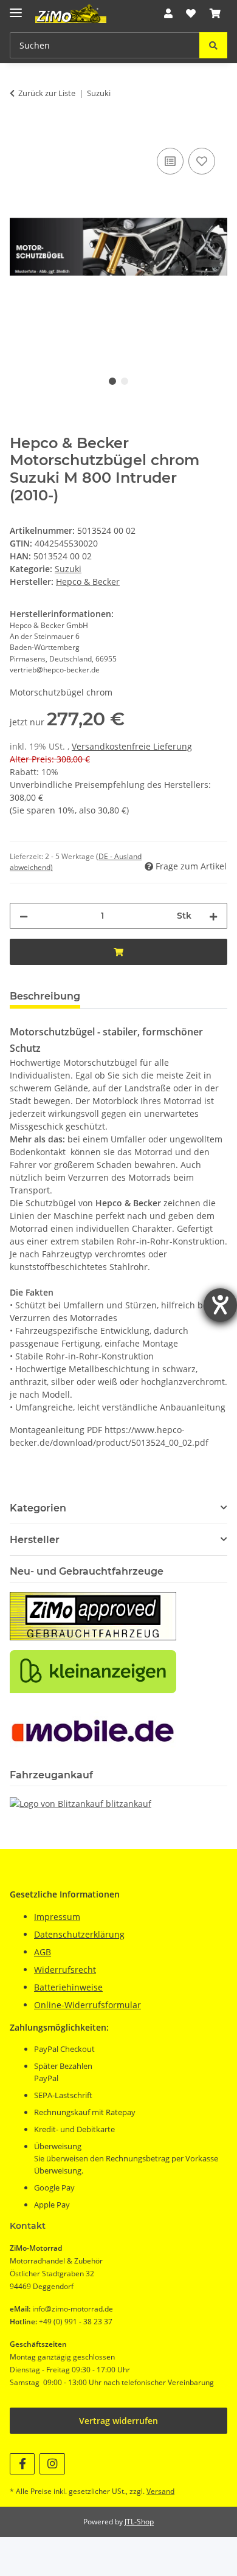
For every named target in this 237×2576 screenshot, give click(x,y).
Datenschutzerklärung (79, 1934)
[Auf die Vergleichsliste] (170, 161)
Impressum (57, 1917)
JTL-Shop (139, 2522)
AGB (43, 1952)
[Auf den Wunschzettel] (202, 161)
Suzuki (68, 569)
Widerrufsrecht (65, 1970)
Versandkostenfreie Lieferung (132, 746)
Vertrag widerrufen (118, 2421)
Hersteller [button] (35, 1540)
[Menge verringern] (24, 916)
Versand (160, 2491)
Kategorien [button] (38, 1508)
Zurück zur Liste (47, 93)
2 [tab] (125, 381)
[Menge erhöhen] (213, 916)
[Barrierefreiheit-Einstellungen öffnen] (220, 1305)
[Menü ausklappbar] (16, 8)
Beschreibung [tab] (45, 996)
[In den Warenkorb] (19, 131)
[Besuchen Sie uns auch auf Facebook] (22, 2464)
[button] (168, 13)
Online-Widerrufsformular (88, 2005)
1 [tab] (112, 381)
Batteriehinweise (68, 1987)
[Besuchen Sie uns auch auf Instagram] (52, 2464)
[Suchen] (213, 45)
